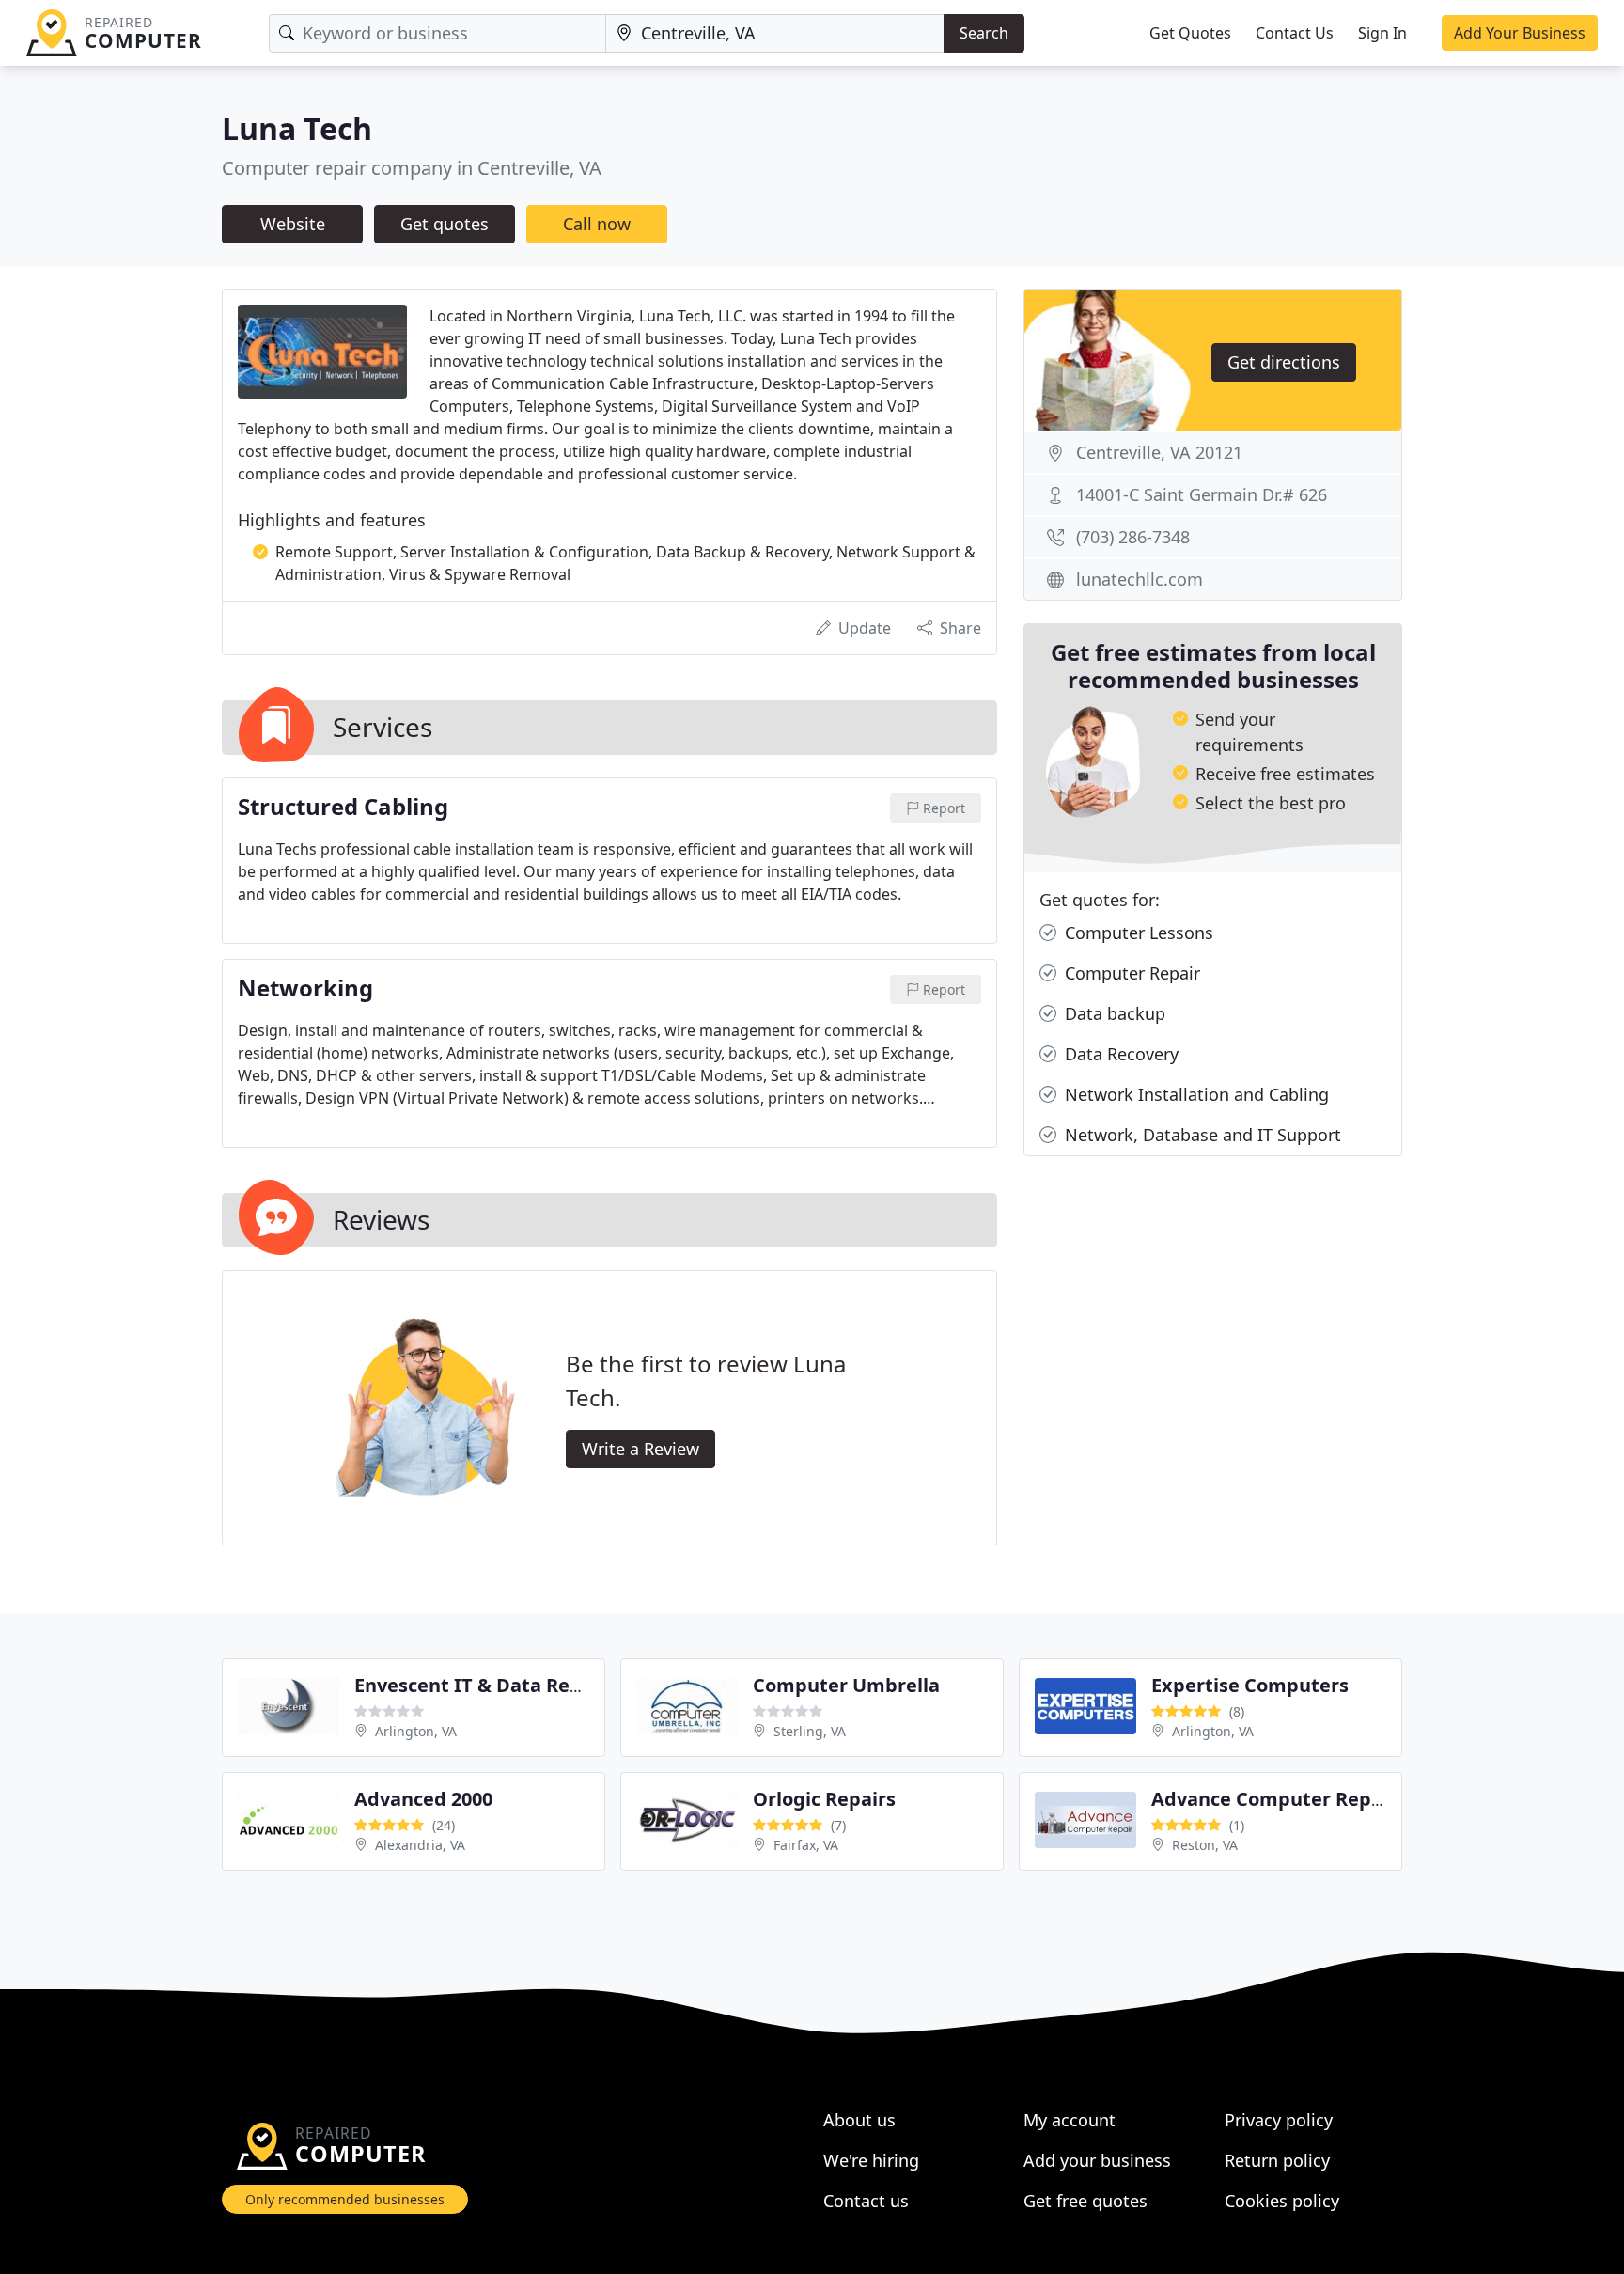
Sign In (1382, 33)
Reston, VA (1205, 1845)
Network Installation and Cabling (1195, 1094)
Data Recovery (1119, 1054)
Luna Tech (297, 128)
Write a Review (640, 1449)
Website (293, 224)
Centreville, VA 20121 (1159, 452)
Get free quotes (1085, 2201)
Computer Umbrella (846, 1685)
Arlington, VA (416, 1731)
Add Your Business (1520, 33)
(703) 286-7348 (1133, 537)
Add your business (1097, 2160)
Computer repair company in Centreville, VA (412, 168)
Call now (597, 224)
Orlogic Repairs (824, 1799)
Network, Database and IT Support (1201, 1135)
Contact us (866, 2201)
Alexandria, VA (420, 1845)
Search (984, 33)
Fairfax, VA (806, 1845)
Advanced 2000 (423, 1799)
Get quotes (445, 224)
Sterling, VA (810, 1731)
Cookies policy (1282, 2201)
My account (1070, 2120)
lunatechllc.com (1140, 579)
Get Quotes (1190, 33)
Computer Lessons (1137, 933)
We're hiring (871, 2160)
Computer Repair (1130, 973)
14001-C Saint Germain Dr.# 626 (1202, 494)
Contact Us (1295, 33)
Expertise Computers (1250, 1685)
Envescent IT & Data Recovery (492, 1685)
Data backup (1113, 1013)
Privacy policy (1279, 2120)
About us (859, 2120)
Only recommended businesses (345, 2199)
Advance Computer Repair (1274, 1799)
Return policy (1277, 2160)
